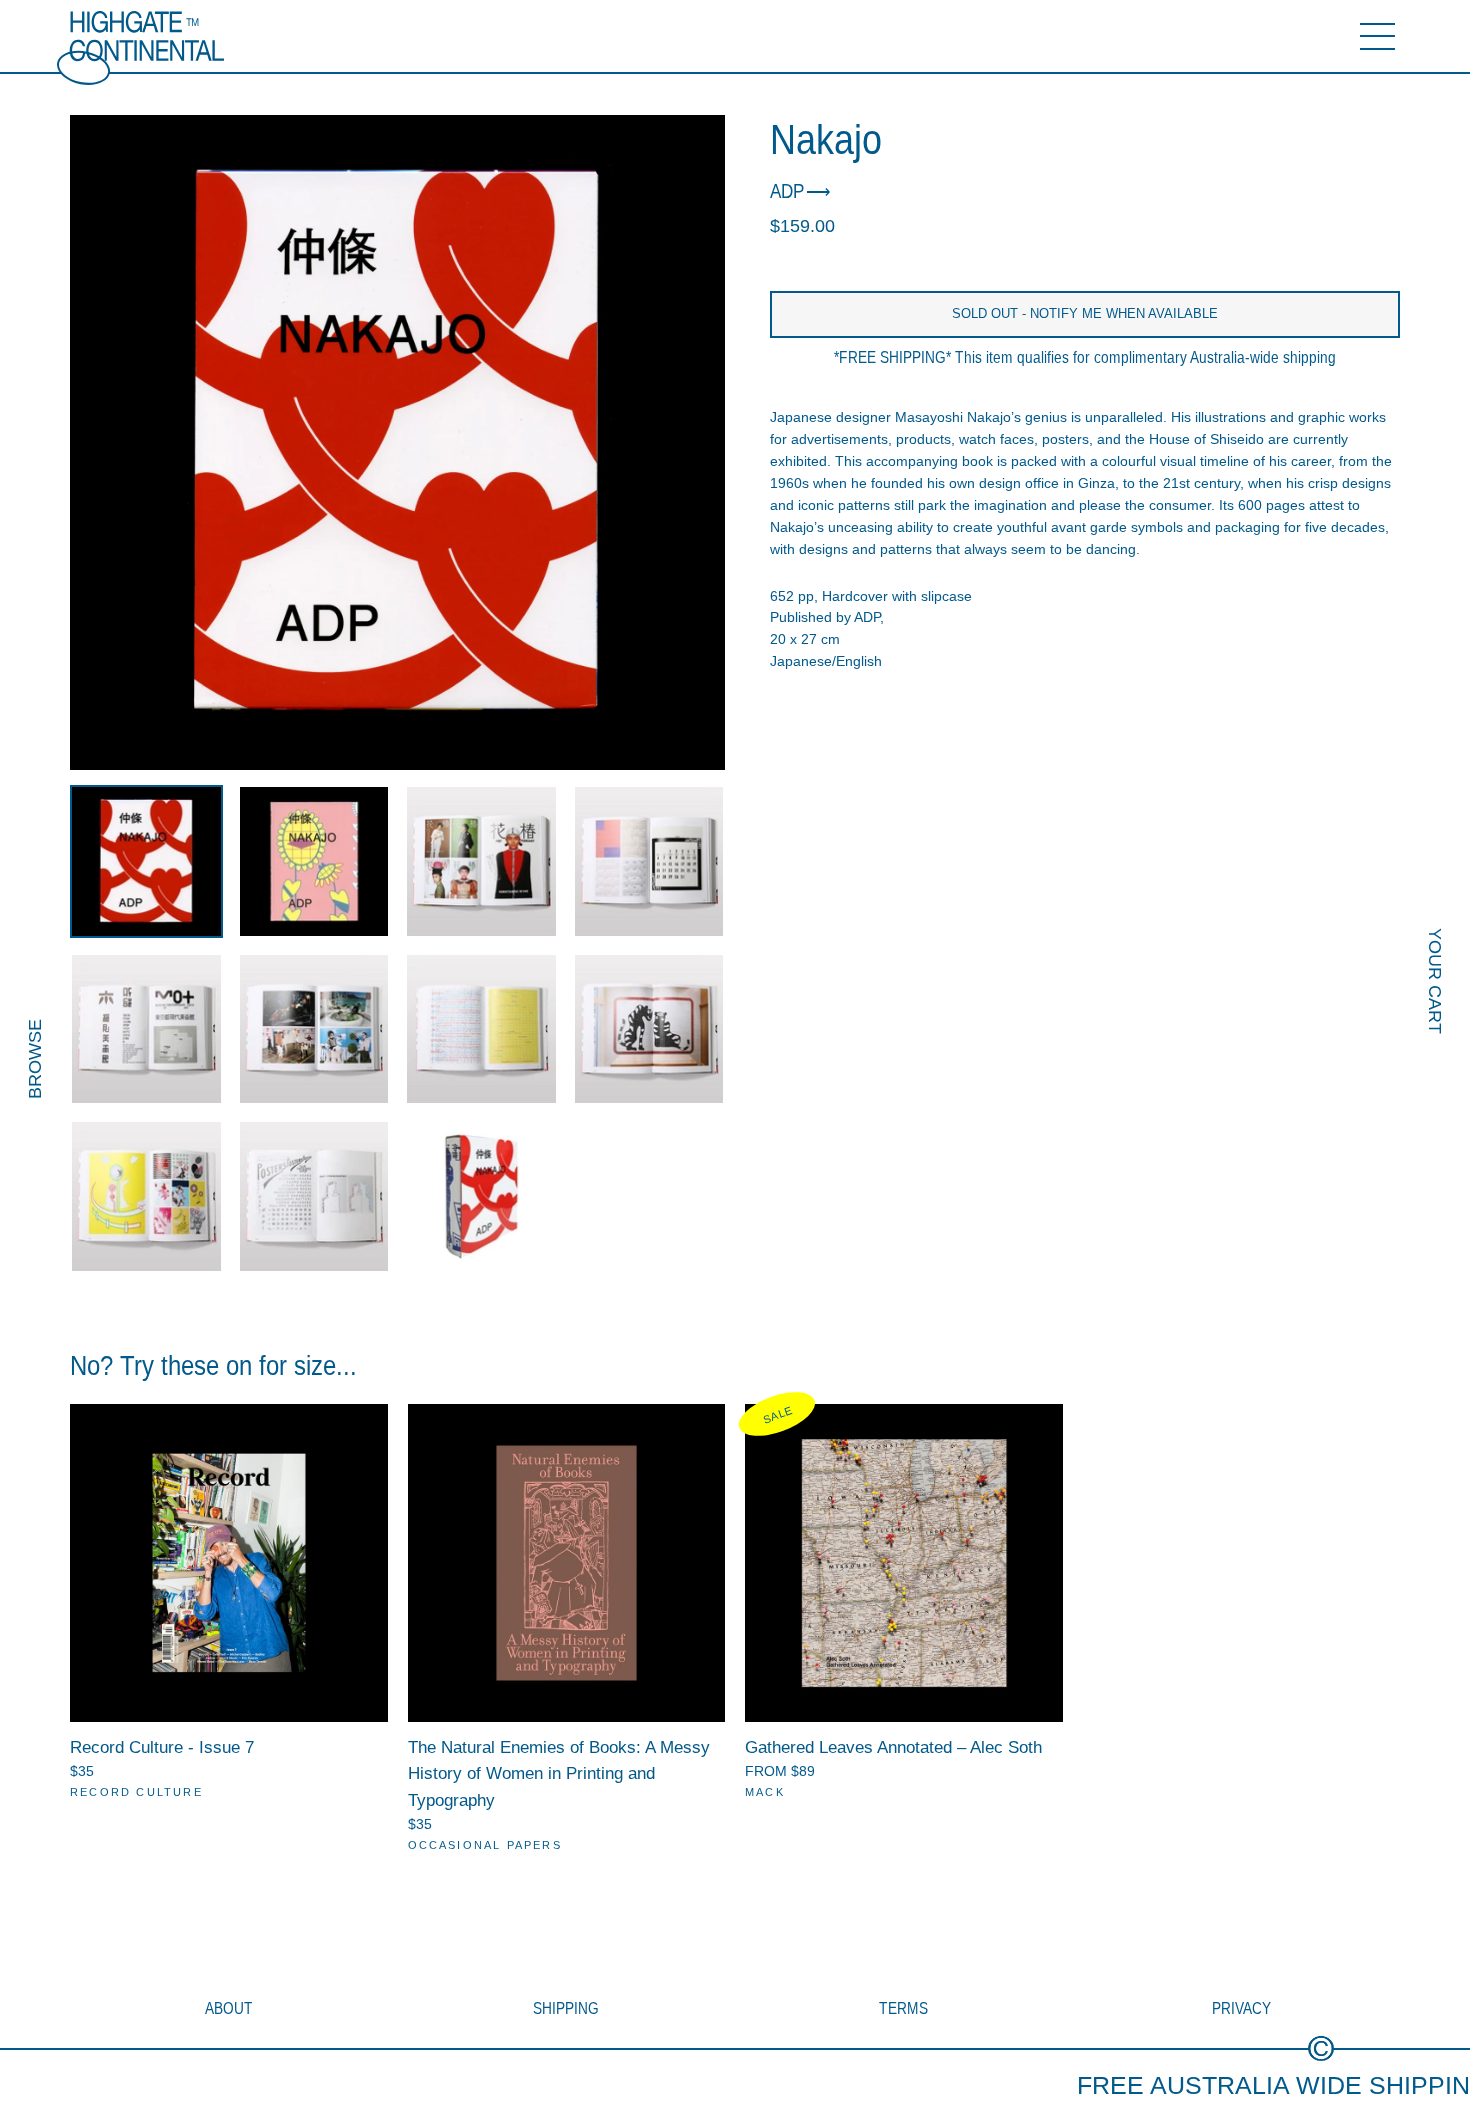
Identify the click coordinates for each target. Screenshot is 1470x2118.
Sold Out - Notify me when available (1085, 313)
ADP (787, 192)
